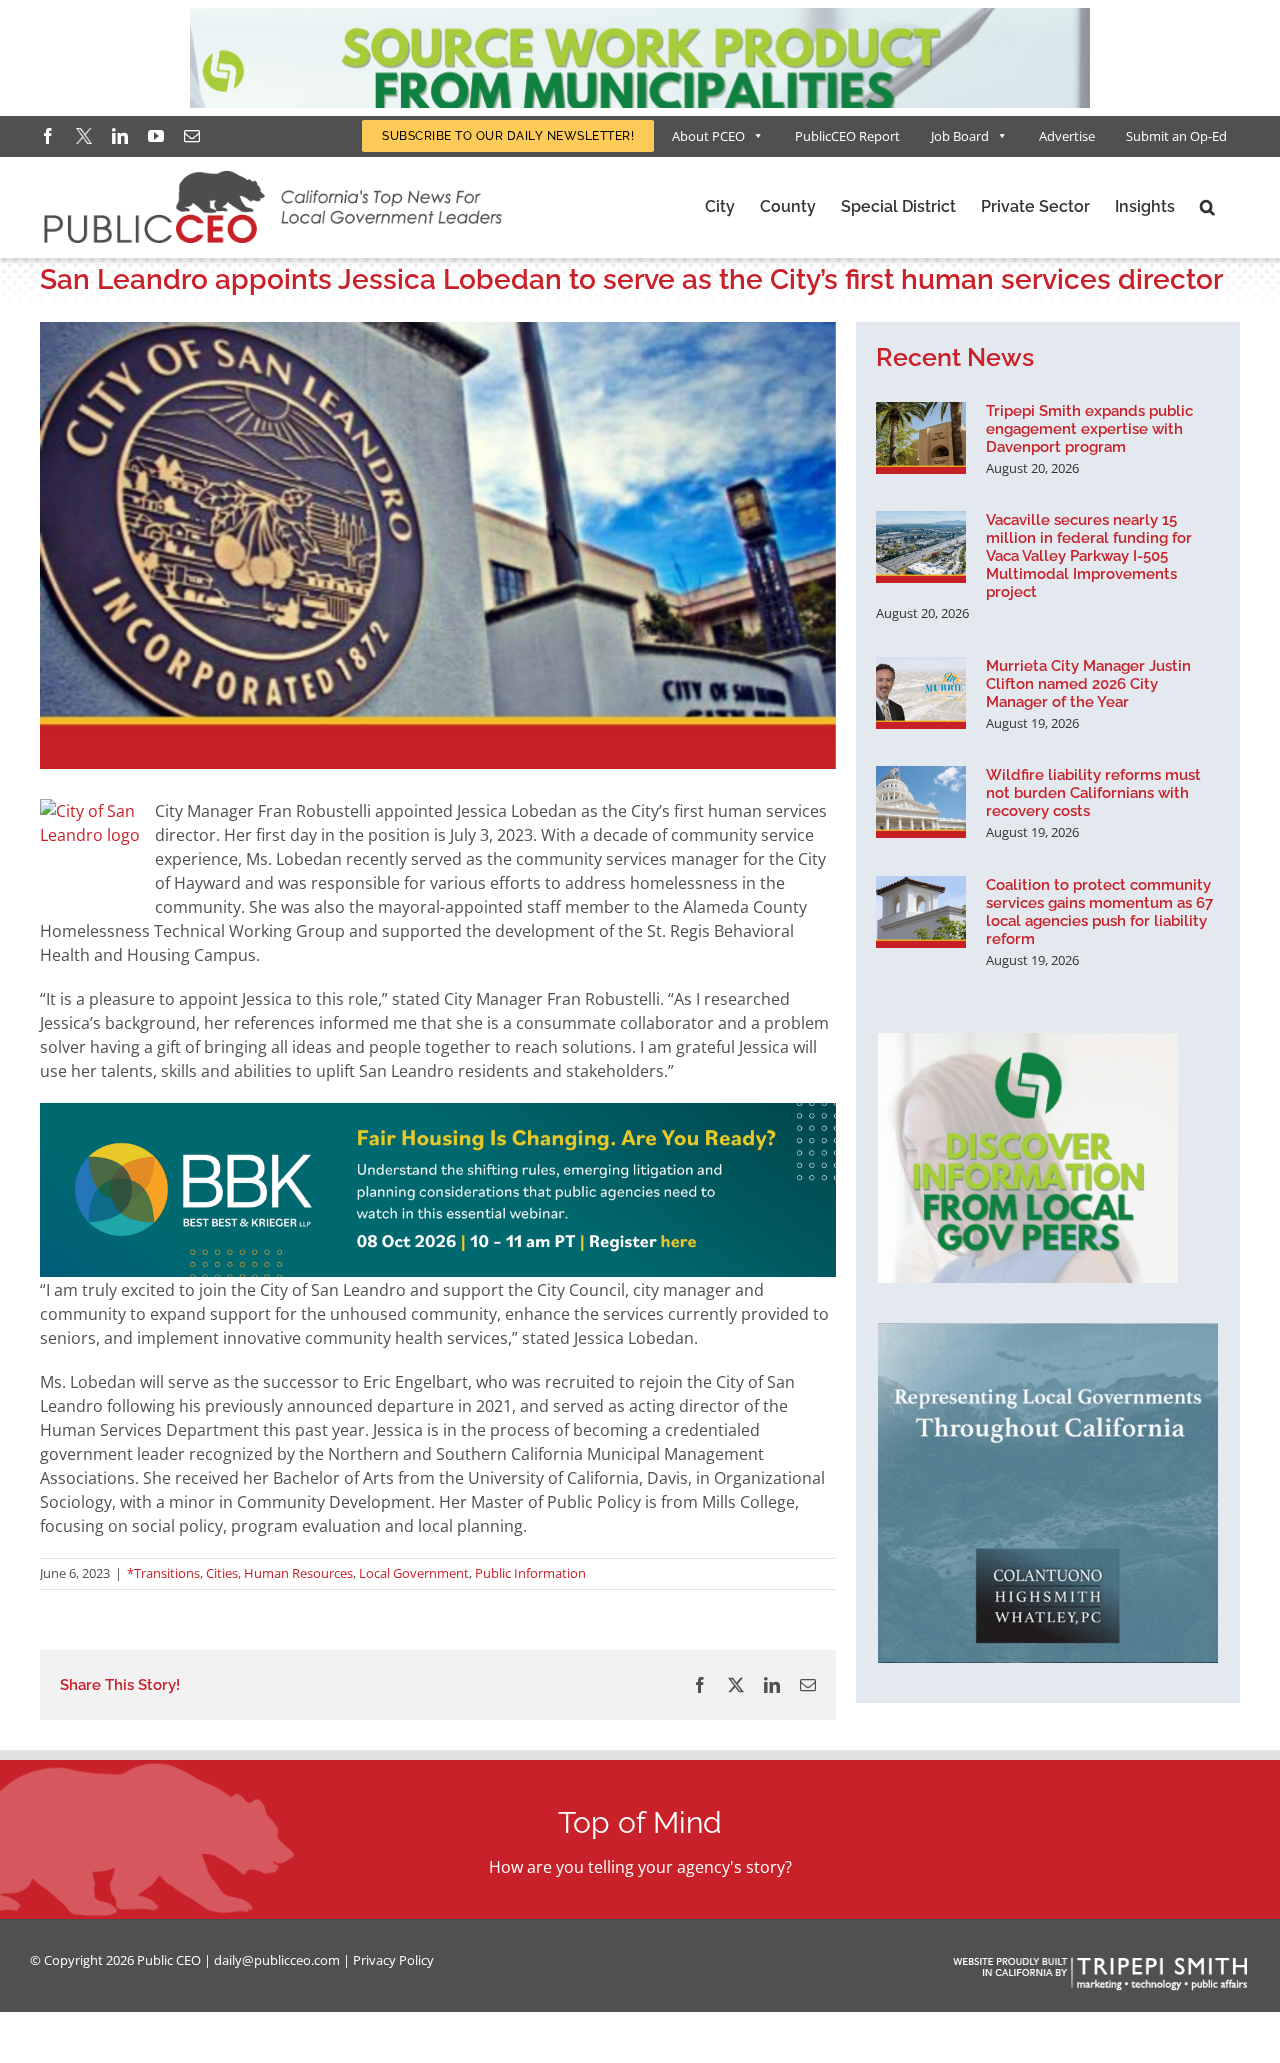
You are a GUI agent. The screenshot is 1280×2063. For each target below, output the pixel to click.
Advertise (1067, 136)
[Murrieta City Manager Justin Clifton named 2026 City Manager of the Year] (921, 693)
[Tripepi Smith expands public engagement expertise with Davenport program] (921, 438)
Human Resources (298, 1573)
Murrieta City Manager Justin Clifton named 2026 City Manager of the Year (1088, 684)
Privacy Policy (393, 1960)
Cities (222, 1573)
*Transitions (163, 1573)
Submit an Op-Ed (1176, 136)
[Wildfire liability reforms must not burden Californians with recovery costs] (921, 802)
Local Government (414, 1573)
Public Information (530, 1573)
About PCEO (708, 136)
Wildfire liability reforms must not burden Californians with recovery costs (1093, 793)
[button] (1207, 207)
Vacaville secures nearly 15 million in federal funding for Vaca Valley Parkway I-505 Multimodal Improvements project (1089, 556)
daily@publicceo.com (277, 1960)
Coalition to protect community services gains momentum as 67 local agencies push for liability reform (1099, 912)
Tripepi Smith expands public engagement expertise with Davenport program (1089, 429)
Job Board (960, 136)
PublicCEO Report (847, 136)
